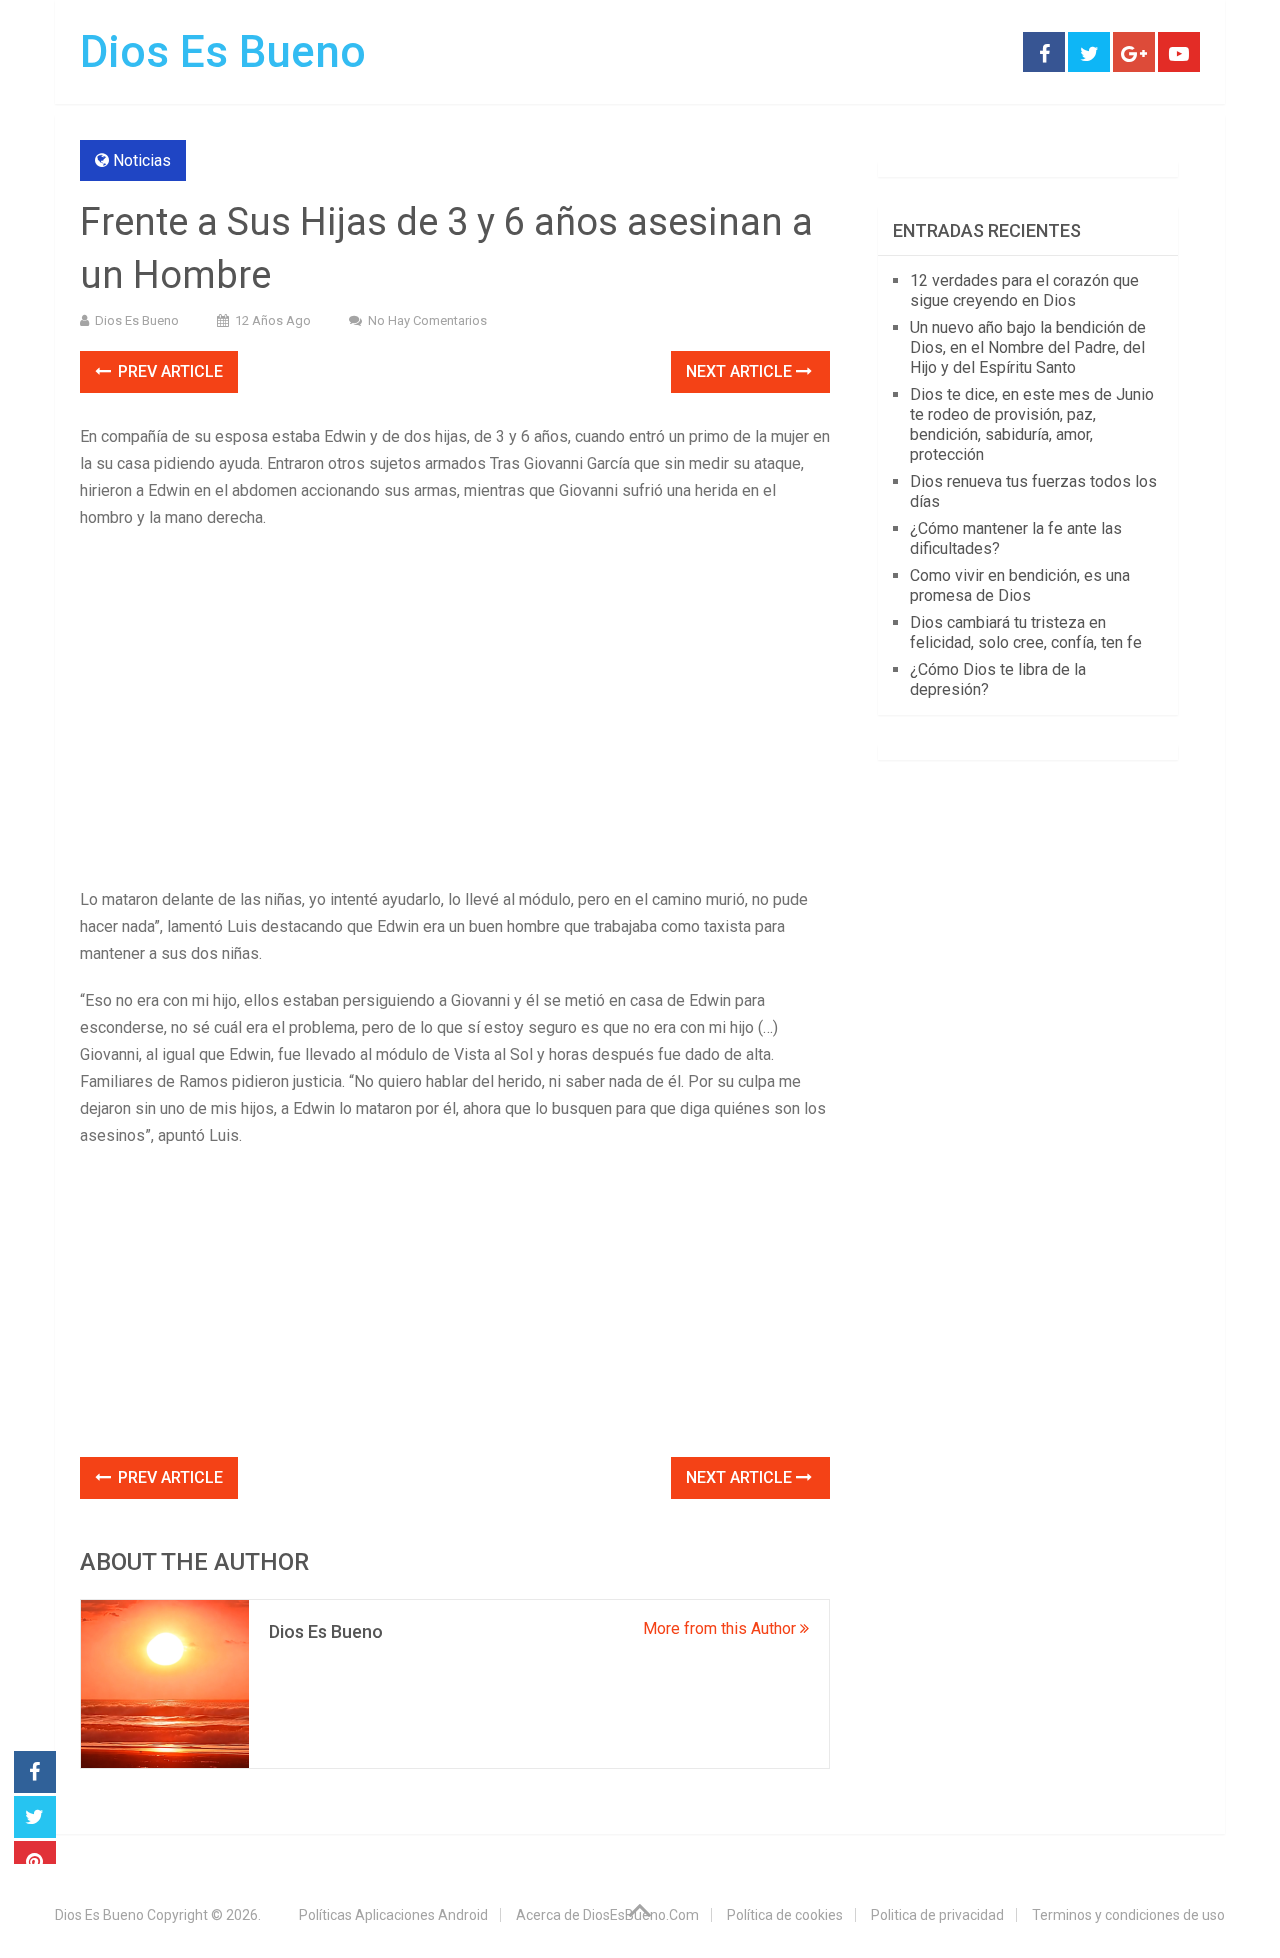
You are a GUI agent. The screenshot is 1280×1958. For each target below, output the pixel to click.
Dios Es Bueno (223, 52)
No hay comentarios (427, 320)
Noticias (142, 160)
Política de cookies (785, 1915)
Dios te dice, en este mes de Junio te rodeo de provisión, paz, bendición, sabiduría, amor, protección (1032, 424)
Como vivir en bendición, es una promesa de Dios (1020, 585)
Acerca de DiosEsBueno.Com (607, 1915)
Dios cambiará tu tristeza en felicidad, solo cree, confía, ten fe (1026, 632)
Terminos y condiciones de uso (1128, 1915)
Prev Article (168, 371)
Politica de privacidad (937, 1915)
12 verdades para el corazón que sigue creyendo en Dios (1024, 290)
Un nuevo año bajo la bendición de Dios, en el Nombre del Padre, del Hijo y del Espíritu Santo (1028, 347)
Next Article (741, 371)
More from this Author (721, 1628)
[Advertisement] (455, 691)
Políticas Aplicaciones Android (393, 1915)
